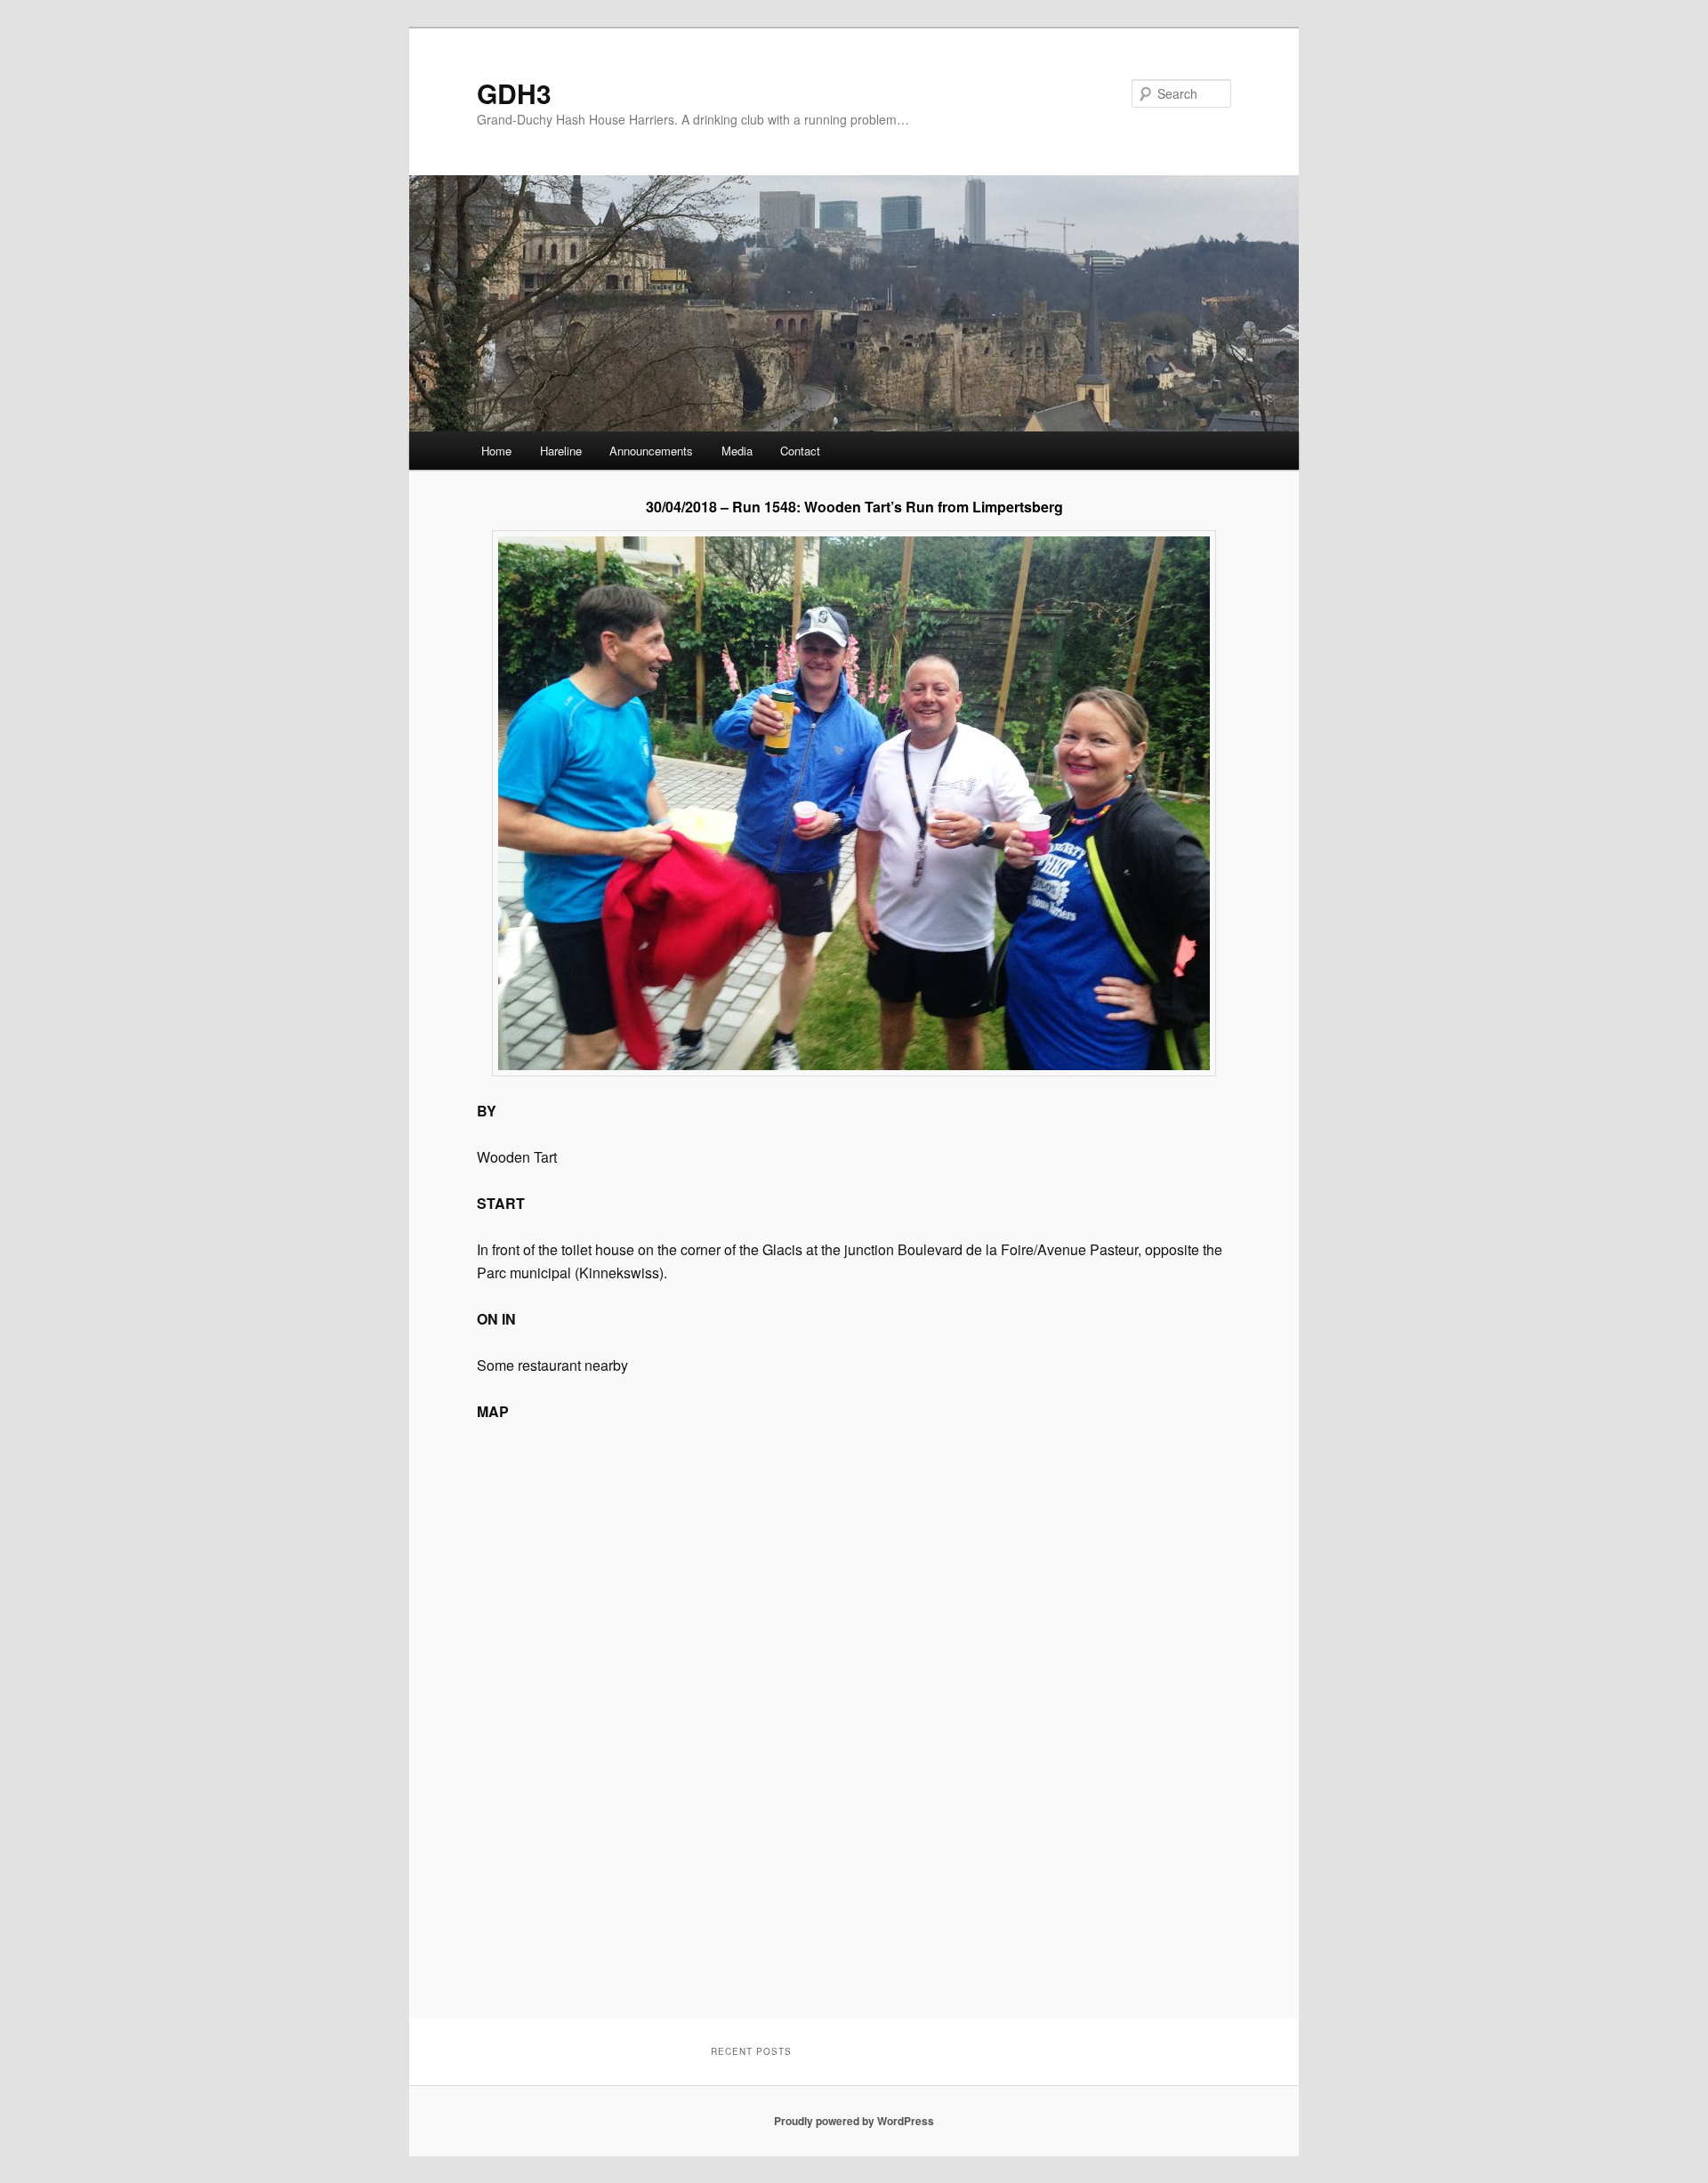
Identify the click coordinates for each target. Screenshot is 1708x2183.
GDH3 (514, 93)
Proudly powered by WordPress (854, 2121)
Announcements (651, 451)
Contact (800, 451)
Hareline (561, 451)
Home (496, 451)
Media (737, 451)
